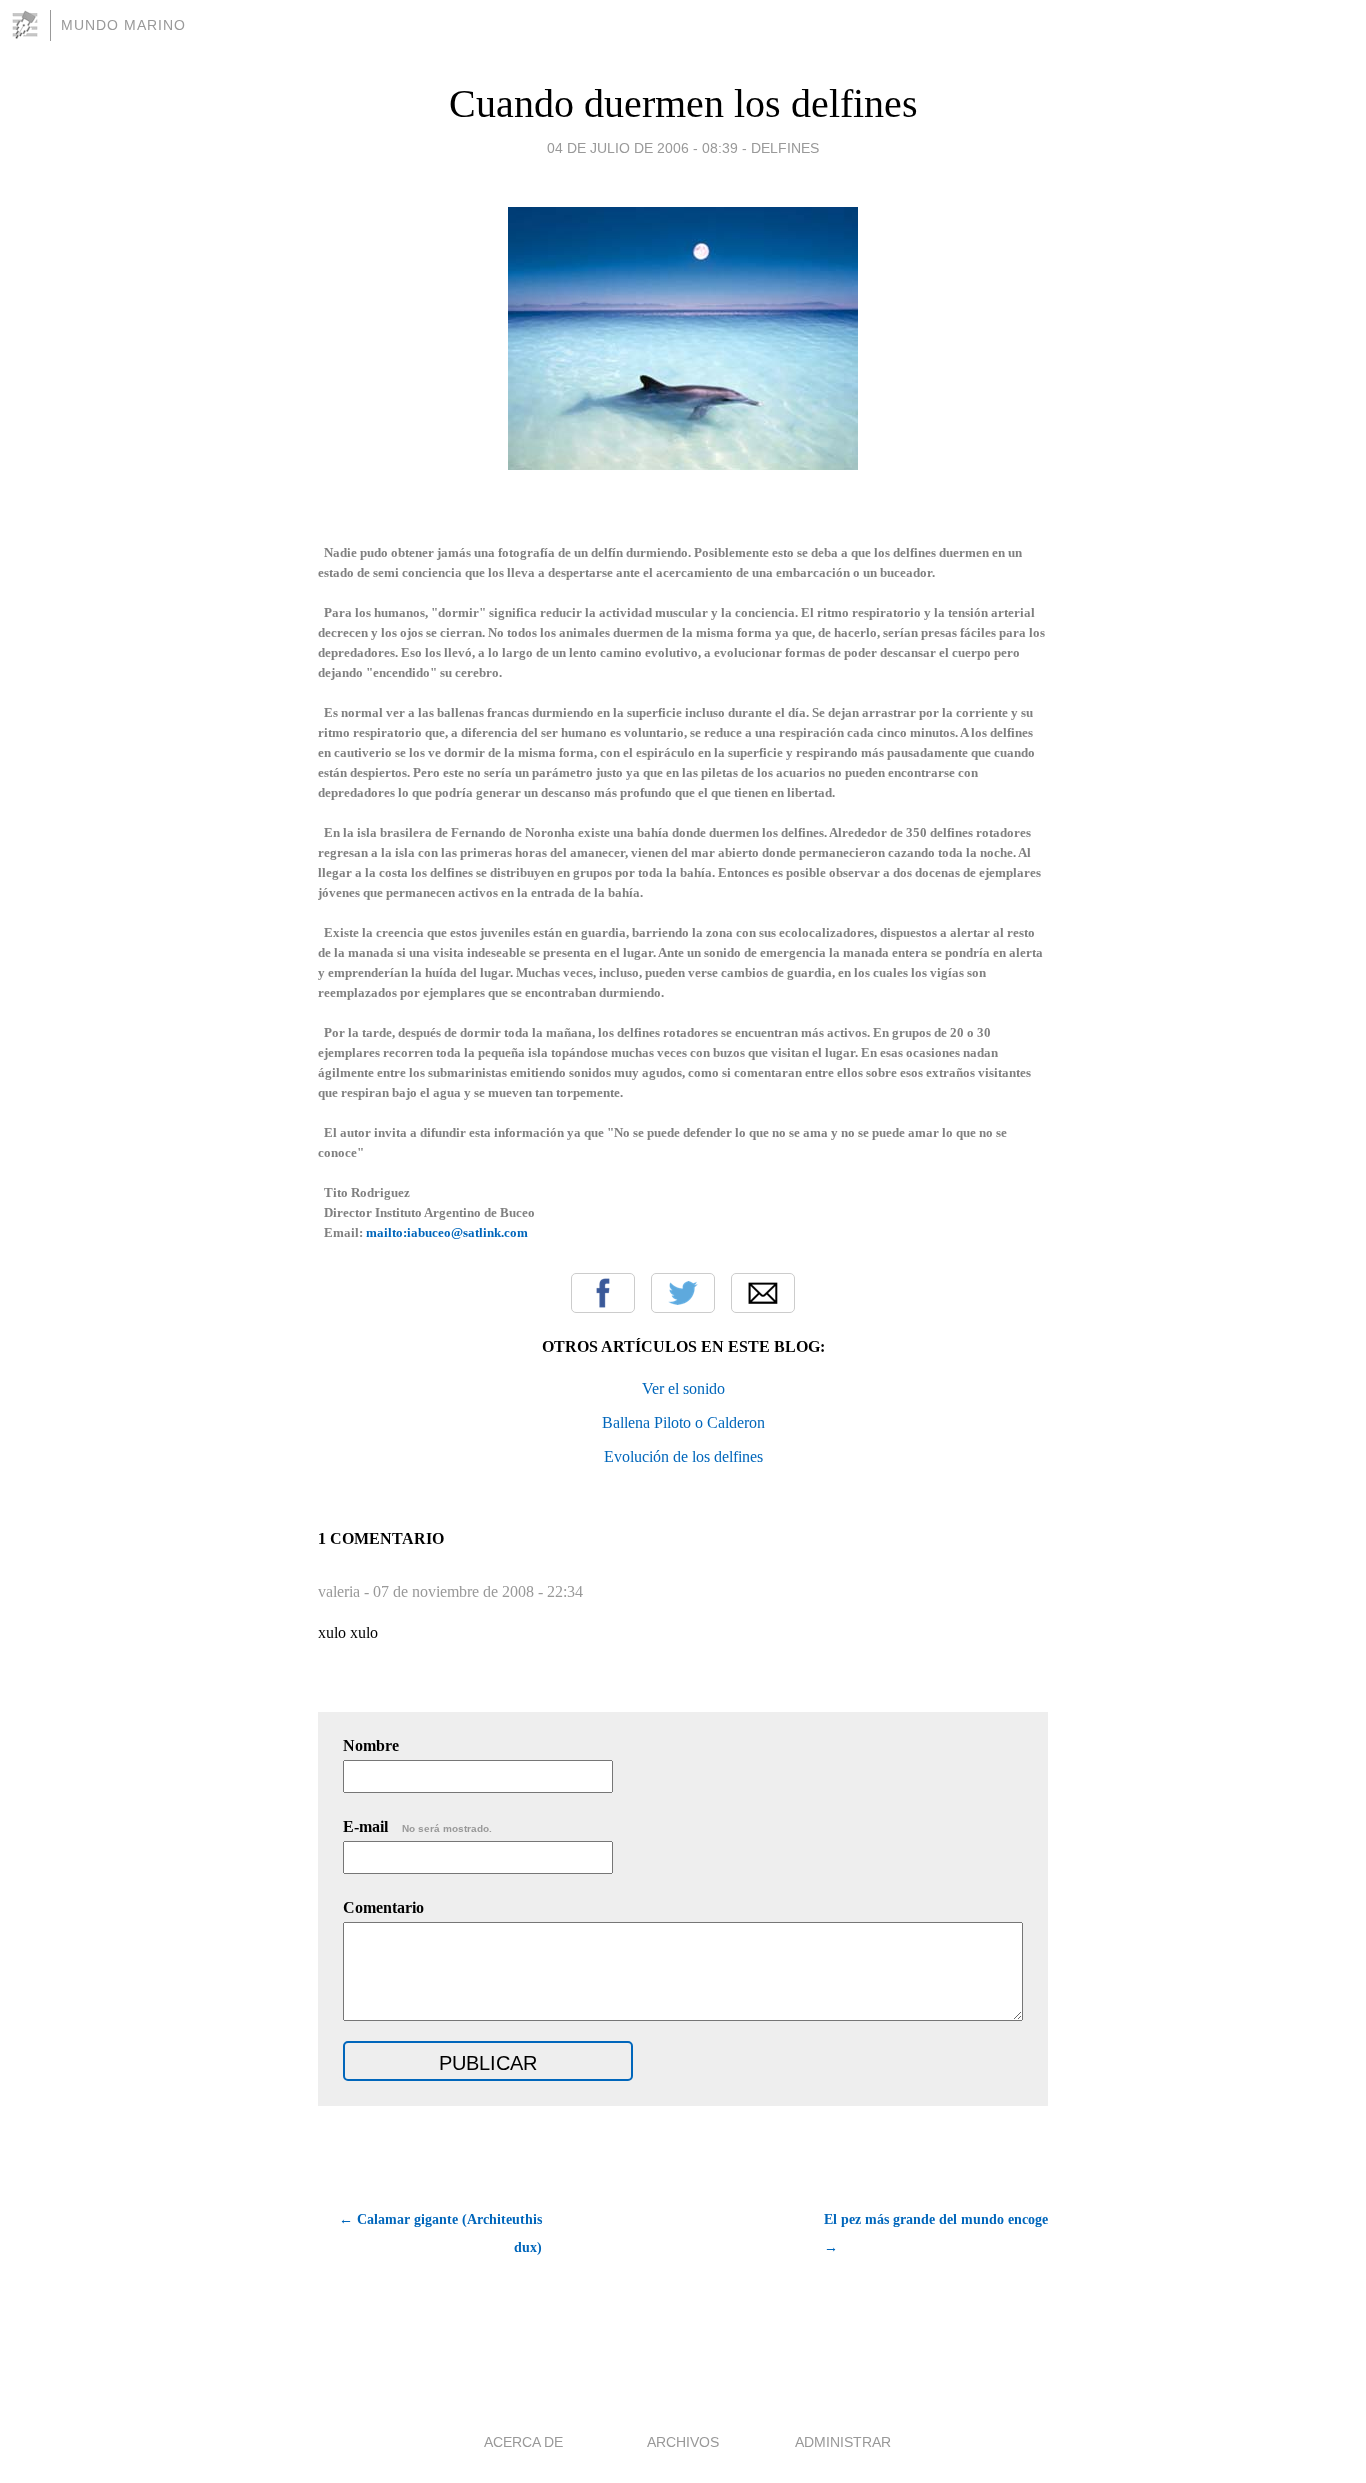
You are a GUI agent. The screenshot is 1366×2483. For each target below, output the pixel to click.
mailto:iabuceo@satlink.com (447, 1232)
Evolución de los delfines (683, 1456)
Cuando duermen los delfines (683, 103)
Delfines (785, 148)
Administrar (843, 2442)
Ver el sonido (683, 1388)
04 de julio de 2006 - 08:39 (642, 148)
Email (763, 1293)
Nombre (371, 1745)
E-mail (417, 1826)
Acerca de (523, 2442)
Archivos (683, 2442)
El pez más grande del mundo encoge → (936, 2233)
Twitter (683, 1293)
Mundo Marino (123, 25)
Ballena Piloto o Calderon (683, 1422)
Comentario (383, 1907)
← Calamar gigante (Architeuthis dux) (440, 2233)
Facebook (603, 1293)
